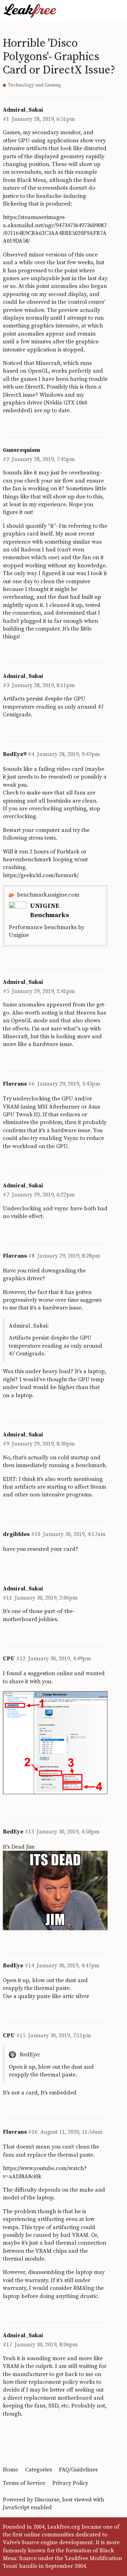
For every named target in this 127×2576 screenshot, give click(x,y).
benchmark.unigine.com (48, 895)
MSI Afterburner (59, 1107)
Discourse (47, 2500)
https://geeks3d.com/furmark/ (41, 875)
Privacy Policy (70, 2483)
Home (10, 2470)
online (65, 1673)
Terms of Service (24, 2483)
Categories (38, 2470)
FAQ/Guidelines (78, 2470)
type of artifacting (56, 2227)
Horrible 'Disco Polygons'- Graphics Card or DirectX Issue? (59, 57)
